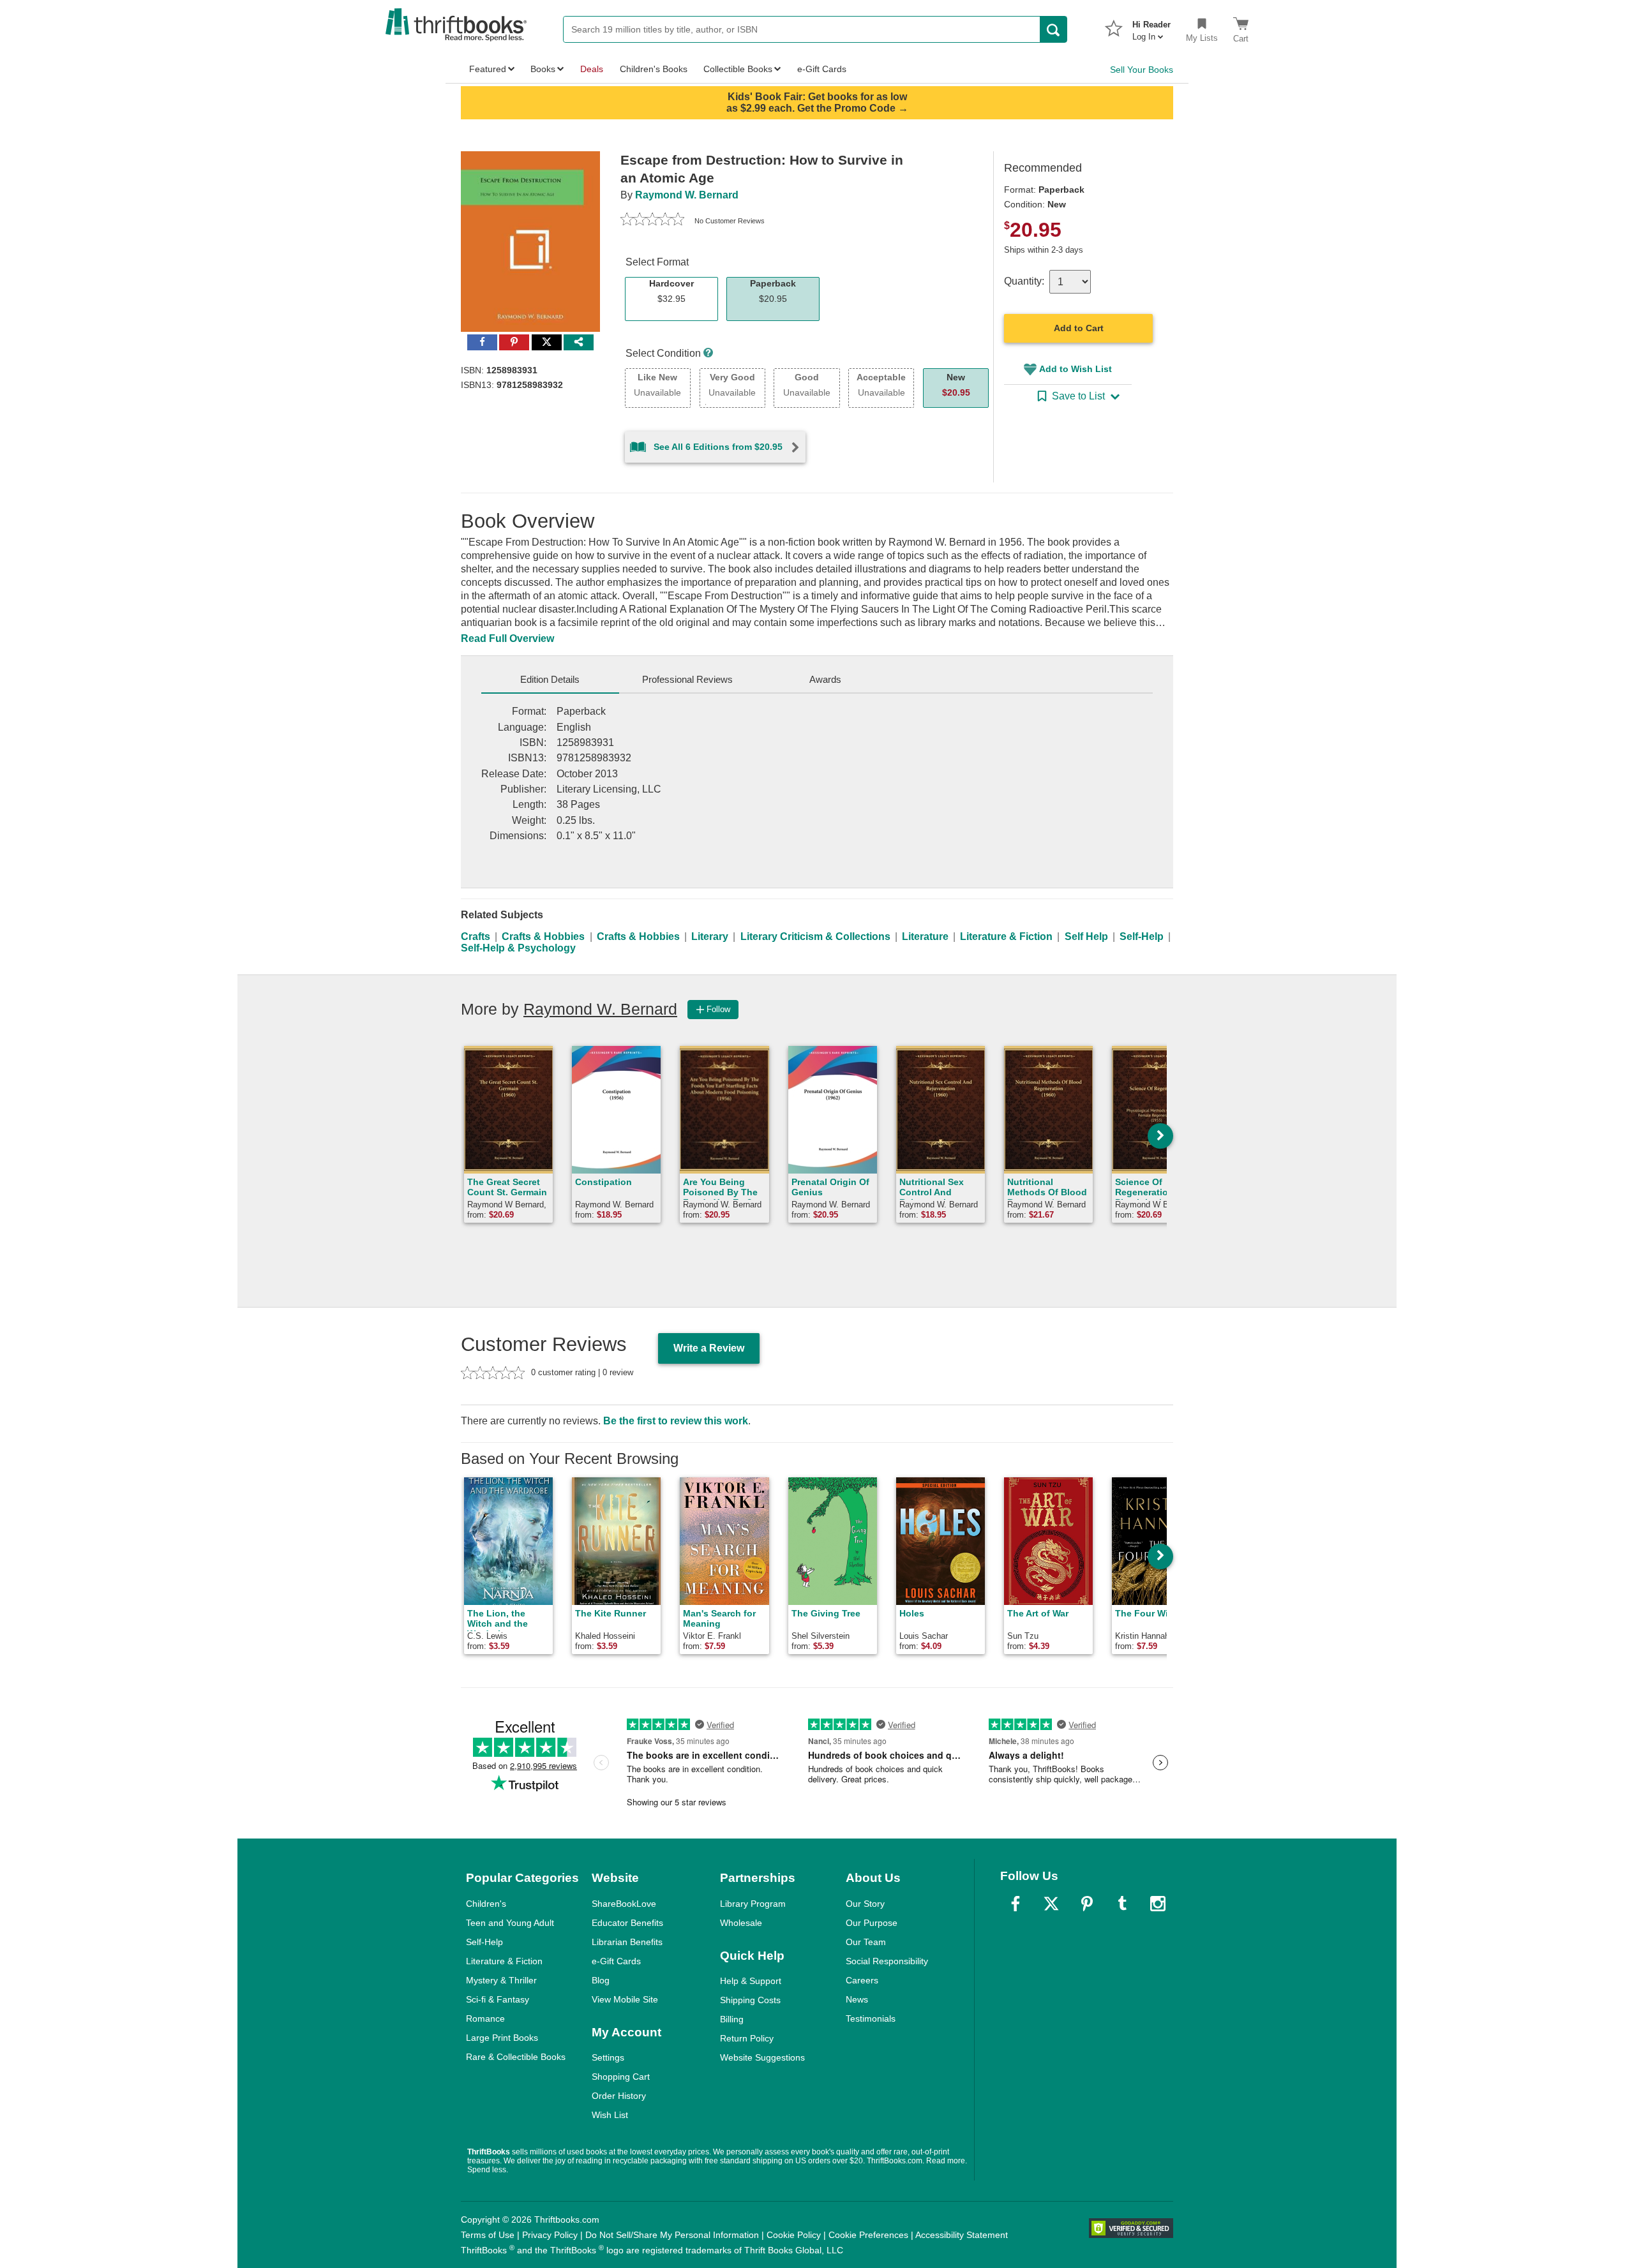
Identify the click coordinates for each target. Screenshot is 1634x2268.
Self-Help (1142, 936)
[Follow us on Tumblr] (1122, 1904)
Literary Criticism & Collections (815, 936)
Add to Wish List (1076, 369)
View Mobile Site (625, 1999)
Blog (601, 1980)
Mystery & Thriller (501, 1980)
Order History (619, 2096)
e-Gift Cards (616, 1961)
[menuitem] (1151, 27)
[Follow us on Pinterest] (1087, 1904)
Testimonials (871, 2018)
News (857, 1999)
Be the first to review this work (676, 1421)
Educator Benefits (627, 1923)
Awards (825, 679)
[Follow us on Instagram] (1158, 1904)
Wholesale (741, 1923)
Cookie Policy (794, 2235)
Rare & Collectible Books (516, 2057)
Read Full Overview (507, 638)
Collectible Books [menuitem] (738, 69)
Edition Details (550, 679)
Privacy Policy (550, 2235)
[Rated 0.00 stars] (652, 221)
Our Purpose (872, 1923)
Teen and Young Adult (510, 1923)
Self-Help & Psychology (518, 948)
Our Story (865, 1904)
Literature (925, 936)
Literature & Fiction (1006, 936)
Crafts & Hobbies (543, 936)
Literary (710, 936)
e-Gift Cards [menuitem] (822, 69)
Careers (862, 1980)
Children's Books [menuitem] (654, 69)
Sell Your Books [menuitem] (1142, 70)
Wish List (610, 2115)
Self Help (1086, 936)
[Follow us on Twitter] (1051, 1904)
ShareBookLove (624, 1904)
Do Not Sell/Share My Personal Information (672, 2235)
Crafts (476, 936)
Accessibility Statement (962, 2235)
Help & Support (751, 1981)
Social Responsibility (887, 1961)
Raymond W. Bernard (687, 195)
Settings (608, 2057)
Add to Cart (1079, 328)
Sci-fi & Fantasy (498, 1999)
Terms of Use (488, 2235)
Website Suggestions (762, 2057)
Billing (732, 2019)
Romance (485, 2018)
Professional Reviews (687, 679)
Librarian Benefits (627, 1942)
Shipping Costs (750, 2000)
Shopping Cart (621, 2077)
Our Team (866, 1942)
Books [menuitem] (543, 69)
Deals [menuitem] (592, 69)
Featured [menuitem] (488, 69)
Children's (486, 1904)
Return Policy (747, 2038)
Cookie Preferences (868, 2235)
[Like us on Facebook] (1016, 1904)
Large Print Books (502, 2038)
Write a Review (709, 1348)
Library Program (753, 1904)
